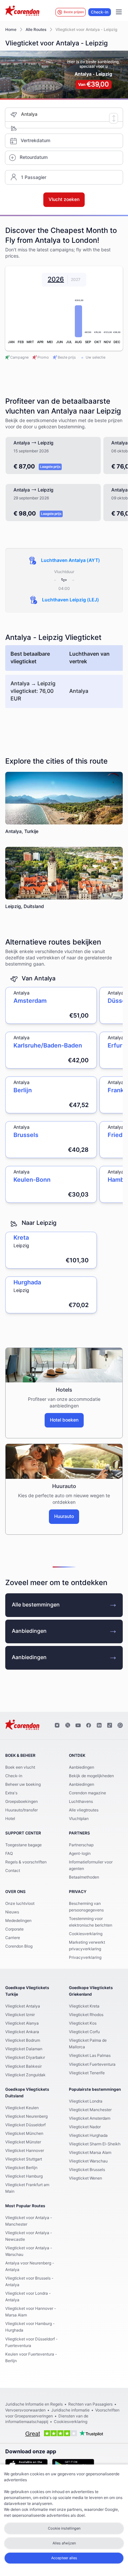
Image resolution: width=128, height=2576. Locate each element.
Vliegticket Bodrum (23, 2040)
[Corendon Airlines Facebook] (89, 1726)
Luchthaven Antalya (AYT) (71, 561)
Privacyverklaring (85, 1957)
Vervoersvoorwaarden (25, 2410)
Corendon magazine (87, 1793)
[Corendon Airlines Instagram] (57, 1726)
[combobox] (72, 115)
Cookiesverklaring (86, 1934)
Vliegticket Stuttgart (24, 2159)
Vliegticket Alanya (22, 2023)
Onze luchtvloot (20, 1904)
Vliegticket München (24, 2134)
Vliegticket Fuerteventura (92, 2064)
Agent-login (80, 1854)
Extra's (11, 1793)
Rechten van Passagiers (90, 2404)
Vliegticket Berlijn (21, 2168)
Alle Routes (36, 30)
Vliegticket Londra (86, 2101)
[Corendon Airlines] (22, 12)
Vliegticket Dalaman (24, 2049)
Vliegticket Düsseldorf (25, 2125)
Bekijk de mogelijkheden (91, 1776)
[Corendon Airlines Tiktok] (110, 1726)
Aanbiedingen (29, 1631)
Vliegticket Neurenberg (26, 2116)
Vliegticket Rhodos (86, 2015)
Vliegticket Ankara (22, 2032)
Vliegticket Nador (85, 2127)
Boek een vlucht (20, 1767)
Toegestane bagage (23, 1845)
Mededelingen (18, 1921)
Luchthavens (81, 1802)
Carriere (13, 1938)
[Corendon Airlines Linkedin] (99, 1726)
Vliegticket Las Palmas (90, 2056)
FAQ (9, 1854)
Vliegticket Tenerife (87, 2073)
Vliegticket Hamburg (24, 2176)
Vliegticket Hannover (25, 2151)
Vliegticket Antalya (23, 2006)
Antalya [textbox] (29, 114)
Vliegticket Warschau (88, 2161)
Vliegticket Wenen (85, 2178)
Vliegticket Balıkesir (23, 2066)
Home (11, 30)
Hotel (10, 1819)
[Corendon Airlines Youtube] (78, 1726)
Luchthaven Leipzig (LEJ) (71, 600)
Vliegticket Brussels (87, 2170)
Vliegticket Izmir (20, 2015)
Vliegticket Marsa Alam (90, 2153)
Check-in (100, 12)
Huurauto (64, 1517)
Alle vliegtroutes (84, 1810)
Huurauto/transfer (21, 1810)
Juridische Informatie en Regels (34, 2404)
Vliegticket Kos (83, 2023)
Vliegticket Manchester (90, 2110)
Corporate (14, 1929)
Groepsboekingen (21, 1802)
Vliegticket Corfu (84, 2032)
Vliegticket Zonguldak (25, 2075)
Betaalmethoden (84, 1877)
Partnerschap (81, 1845)
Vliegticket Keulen (22, 2108)
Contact (13, 1871)
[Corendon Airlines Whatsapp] (120, 1726)
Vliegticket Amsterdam (90, 2118)
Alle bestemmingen (36, 1605)
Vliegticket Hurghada (88, 2135)
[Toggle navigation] (119, 12)
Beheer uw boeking (23, 1784)
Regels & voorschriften (26, 1862)
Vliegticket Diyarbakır (25, 2058)
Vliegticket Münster (23, 2142)
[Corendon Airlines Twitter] (68, 1726)
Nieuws (12, 1912)
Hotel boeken (64, 1420)
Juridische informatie (70, 2410)
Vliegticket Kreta (84, 2006)
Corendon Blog (19, 1946)
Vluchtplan (79, 1819)
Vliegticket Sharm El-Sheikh (95, 2144)
